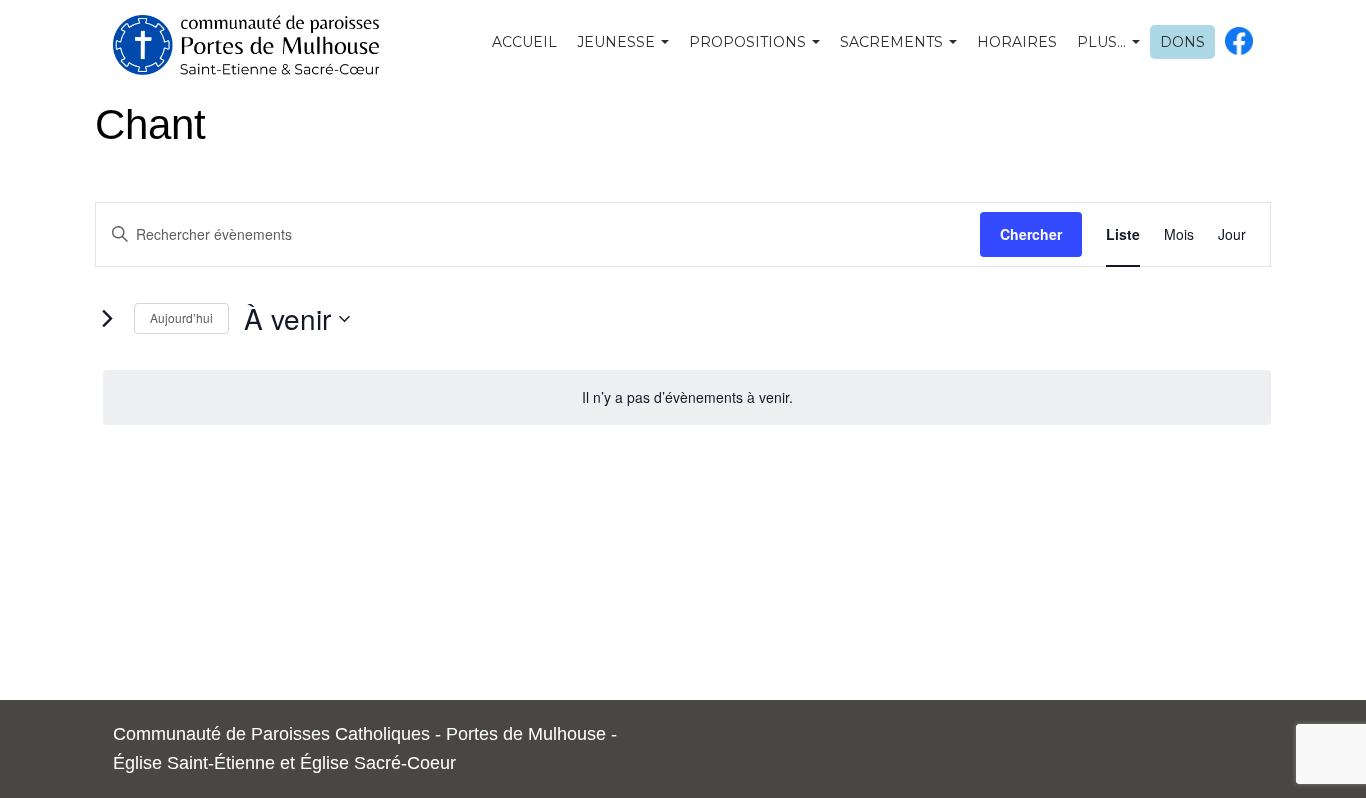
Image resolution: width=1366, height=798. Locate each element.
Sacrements (893, 42)
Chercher (1031, 234)
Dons (1182, 42)
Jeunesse (618, 42)
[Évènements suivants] (107, 319)
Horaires (1017, 42)
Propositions (749, 42)
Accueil (524, 42)
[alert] (687, 397)
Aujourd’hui (181, 317)
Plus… (1103, 42)
